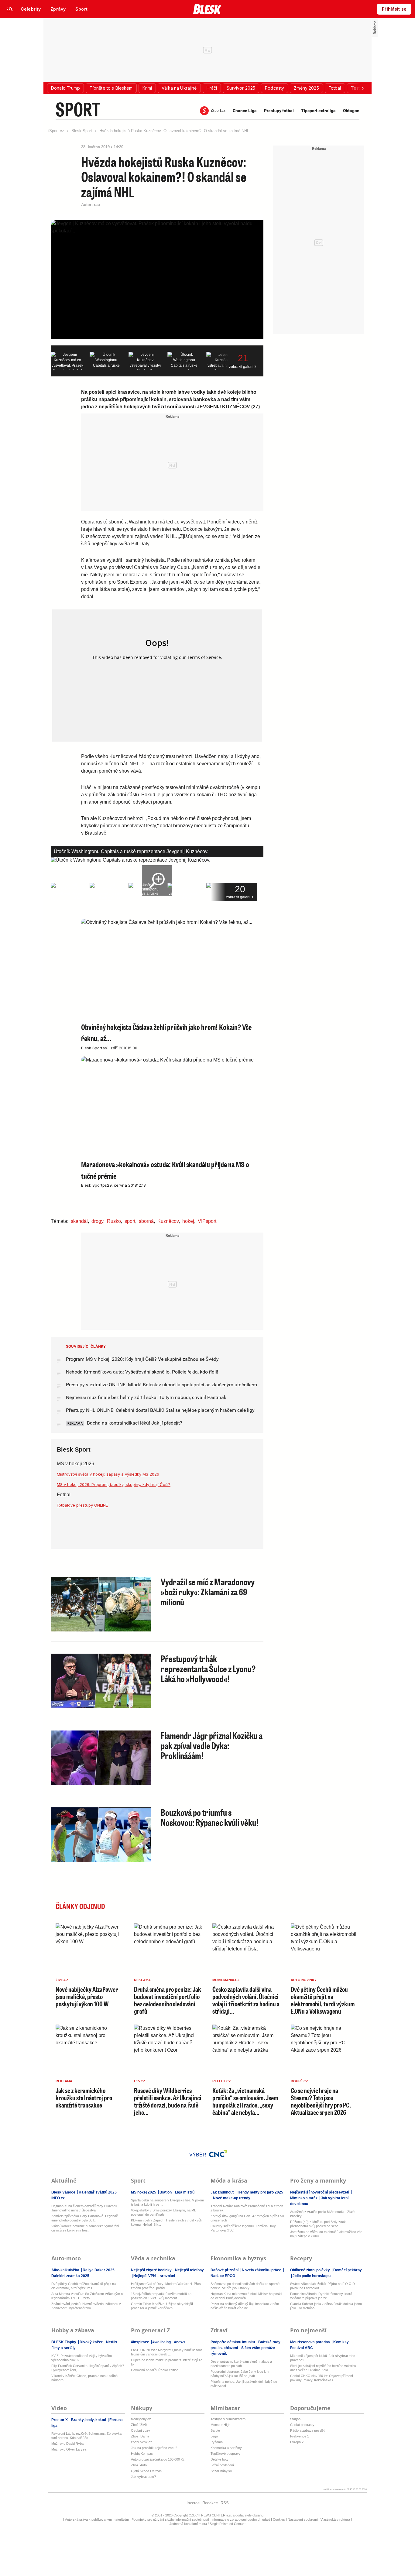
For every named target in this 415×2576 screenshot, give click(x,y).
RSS (225, 2503)
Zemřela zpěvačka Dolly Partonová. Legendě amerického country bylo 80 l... (85, 2218)
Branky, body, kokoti (89, 2420)
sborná (146, 1221)
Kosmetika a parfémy (226, 2448)
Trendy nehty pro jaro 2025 (260, 2192)
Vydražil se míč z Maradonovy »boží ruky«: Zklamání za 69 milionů (208, 1592)
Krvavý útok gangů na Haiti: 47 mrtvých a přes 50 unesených (247, 2218)
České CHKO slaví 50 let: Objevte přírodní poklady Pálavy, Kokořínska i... (322, 2378)
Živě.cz (62, 1980)
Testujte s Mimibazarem (228, 2419)
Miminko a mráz (304, 2198)
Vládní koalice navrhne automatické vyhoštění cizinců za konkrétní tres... (85, 2228)
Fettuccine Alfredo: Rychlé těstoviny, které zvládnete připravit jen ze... (321, 2296)
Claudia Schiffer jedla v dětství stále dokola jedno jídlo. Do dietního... (326, 2306)
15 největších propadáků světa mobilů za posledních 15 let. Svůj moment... (161, 2296)
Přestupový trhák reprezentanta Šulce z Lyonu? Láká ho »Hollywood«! (208, 1669)
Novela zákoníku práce (262, 2270)
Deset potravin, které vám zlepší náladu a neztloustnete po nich (241, 2364)
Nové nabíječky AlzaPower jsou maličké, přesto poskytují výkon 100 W (87, 1996)
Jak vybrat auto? (143, 2477)
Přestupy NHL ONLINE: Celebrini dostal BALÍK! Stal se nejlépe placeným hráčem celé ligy (160, 1410)
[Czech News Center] (218, 2153)
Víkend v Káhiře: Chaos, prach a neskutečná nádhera (84, 2378)
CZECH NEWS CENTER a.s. (211, 2515)
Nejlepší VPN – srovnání (154, 2276)
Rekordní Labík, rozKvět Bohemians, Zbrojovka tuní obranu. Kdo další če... (86, 2436)
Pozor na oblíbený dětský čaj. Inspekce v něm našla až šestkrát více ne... (245, 2306)
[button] (65, 88)
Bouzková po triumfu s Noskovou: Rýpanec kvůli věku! (210, 1817)
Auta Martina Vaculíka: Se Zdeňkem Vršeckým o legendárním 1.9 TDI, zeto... (87, 2296)
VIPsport (207, 1221)
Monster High (220, 2425)
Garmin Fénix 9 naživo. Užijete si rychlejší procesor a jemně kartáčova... (162, 2306)
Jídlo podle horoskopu (311, 2276)
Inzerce (193, 2503)
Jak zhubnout (223, 2192)
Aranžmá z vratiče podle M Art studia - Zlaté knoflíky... (322, 2214)
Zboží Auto (139, 2465)
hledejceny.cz (141, 2419)
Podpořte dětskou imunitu (233, 2342)
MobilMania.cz (226, 1980)
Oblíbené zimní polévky (310, 2270)
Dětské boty (220, 2459)
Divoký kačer (91, 2342)
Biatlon (166, 2192)
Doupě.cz (299, 2081)
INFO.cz (58, 2198)
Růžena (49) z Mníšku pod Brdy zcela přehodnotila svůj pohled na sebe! (318, 2224)
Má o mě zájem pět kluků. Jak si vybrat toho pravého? (323, 2358)
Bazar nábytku (221, 2471)
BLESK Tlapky (64, 2342)
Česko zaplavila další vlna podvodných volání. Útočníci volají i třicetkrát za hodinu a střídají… (246, 2000)
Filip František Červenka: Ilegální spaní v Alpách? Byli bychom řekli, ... (88, 2368)
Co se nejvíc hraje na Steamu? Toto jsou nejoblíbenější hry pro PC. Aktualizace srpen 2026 (321, 2101)
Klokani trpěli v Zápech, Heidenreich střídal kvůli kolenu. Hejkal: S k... (166, 2222)
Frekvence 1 (300, 2436)
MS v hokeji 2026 (75, 1464)
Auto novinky (304, 1980)
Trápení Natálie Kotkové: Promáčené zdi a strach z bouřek (247, 2208)
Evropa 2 (297, 2442)
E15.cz (140, 2081)
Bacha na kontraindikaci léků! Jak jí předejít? (134, 1423)
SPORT (78, 109)
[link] (31, 9)
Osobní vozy (141, 2430)
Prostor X (60, 2420)
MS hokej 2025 (144, 2192)
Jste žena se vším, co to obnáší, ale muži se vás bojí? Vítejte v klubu (326, 2234)
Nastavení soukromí (303, 2519)
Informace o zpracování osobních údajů (241, 2519)
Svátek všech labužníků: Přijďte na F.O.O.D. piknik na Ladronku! (323, 2286)
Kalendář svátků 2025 (98, 2192)
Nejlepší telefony (189, 2270)
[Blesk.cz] (207, 9)
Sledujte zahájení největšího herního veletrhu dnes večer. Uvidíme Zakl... (323, 2368)
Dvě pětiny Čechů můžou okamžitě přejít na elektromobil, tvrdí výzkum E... (84, 2286)
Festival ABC (302, 2348)
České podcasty (302, 2425)
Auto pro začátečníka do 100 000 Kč (158, 2459)
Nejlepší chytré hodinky (152, 2270)
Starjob (295, 2419)
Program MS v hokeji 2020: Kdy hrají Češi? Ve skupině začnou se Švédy (142, 1359)
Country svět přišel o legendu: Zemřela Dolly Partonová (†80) (243, 2228)
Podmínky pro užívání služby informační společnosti (170, 2519)
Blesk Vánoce (64, 2192)
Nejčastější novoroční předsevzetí (320, 2192)
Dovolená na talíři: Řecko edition (155, 2370)
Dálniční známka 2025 (70, 2276)
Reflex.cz (222, 2081)
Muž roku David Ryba (67, 2444)
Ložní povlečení (222, 2465)
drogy (97, 1221)
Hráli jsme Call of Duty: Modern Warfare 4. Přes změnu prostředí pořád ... (166, 2286)
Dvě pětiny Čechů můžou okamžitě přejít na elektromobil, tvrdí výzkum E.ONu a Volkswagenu (323, 2000)
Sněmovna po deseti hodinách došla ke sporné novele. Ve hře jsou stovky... (245, 2286)
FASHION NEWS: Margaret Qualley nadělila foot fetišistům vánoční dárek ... (166, 2352)
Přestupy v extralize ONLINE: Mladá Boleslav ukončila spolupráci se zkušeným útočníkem (161, 1385)
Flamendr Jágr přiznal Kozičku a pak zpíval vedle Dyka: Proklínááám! (212, 1745)
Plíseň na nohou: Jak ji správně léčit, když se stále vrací (244, 2384)
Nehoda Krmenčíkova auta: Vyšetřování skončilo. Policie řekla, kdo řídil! (142, 1372)
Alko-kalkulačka (66, 2270)
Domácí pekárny (347, 2270)
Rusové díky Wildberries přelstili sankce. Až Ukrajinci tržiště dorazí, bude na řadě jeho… (168, 2101)
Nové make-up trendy (231, 2198)
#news (179, 2342)
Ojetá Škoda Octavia (146, 2471)
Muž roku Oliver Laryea (69, 2449)
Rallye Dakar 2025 (99, 2270)
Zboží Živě (139, 2425)
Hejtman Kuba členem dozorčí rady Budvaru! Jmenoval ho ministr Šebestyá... (84, 2208)
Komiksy (341, 2342)
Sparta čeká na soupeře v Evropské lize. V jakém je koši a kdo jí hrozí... (167, 2202)
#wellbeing (162, 2342)
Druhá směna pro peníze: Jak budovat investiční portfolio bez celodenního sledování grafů (168, 2000)
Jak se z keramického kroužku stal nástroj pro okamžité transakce (84, 2098)
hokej (188, 1221)
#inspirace (141, 2342)
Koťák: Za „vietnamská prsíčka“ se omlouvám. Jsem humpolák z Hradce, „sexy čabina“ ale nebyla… (245, 2101)
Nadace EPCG (223, 2276)
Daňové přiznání (225, 2270)
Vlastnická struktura (335, 2519)
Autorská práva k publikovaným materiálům (97, 2519)
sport (130, 1221)
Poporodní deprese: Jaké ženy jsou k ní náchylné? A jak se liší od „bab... (240, 2374)
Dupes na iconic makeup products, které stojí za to (167, 2362)
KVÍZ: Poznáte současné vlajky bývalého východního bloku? (82, 2358)
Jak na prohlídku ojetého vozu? (154, 2448)
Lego (214, 2436)
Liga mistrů (184, 2192)
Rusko (114, 1221)
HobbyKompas (142, 2454)
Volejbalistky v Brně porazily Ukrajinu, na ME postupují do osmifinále (164, 2212)
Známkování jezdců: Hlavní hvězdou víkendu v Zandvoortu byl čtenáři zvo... (86, 2306)
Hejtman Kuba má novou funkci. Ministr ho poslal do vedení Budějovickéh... (246, 2296)
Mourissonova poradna (310, 2342)
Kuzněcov (168, 1221)
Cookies (279, 2519)
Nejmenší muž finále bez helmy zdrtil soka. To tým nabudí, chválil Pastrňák (146, 1397)
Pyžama (217, 2442)
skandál (79, 1221)
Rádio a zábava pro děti (308, 2430)
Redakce (210, 2503)
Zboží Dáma (140, 2436)
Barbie (215, 2430)
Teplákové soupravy (226, 2454)
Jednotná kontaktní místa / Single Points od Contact (207, 2524)
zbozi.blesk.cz (142, 2442)
